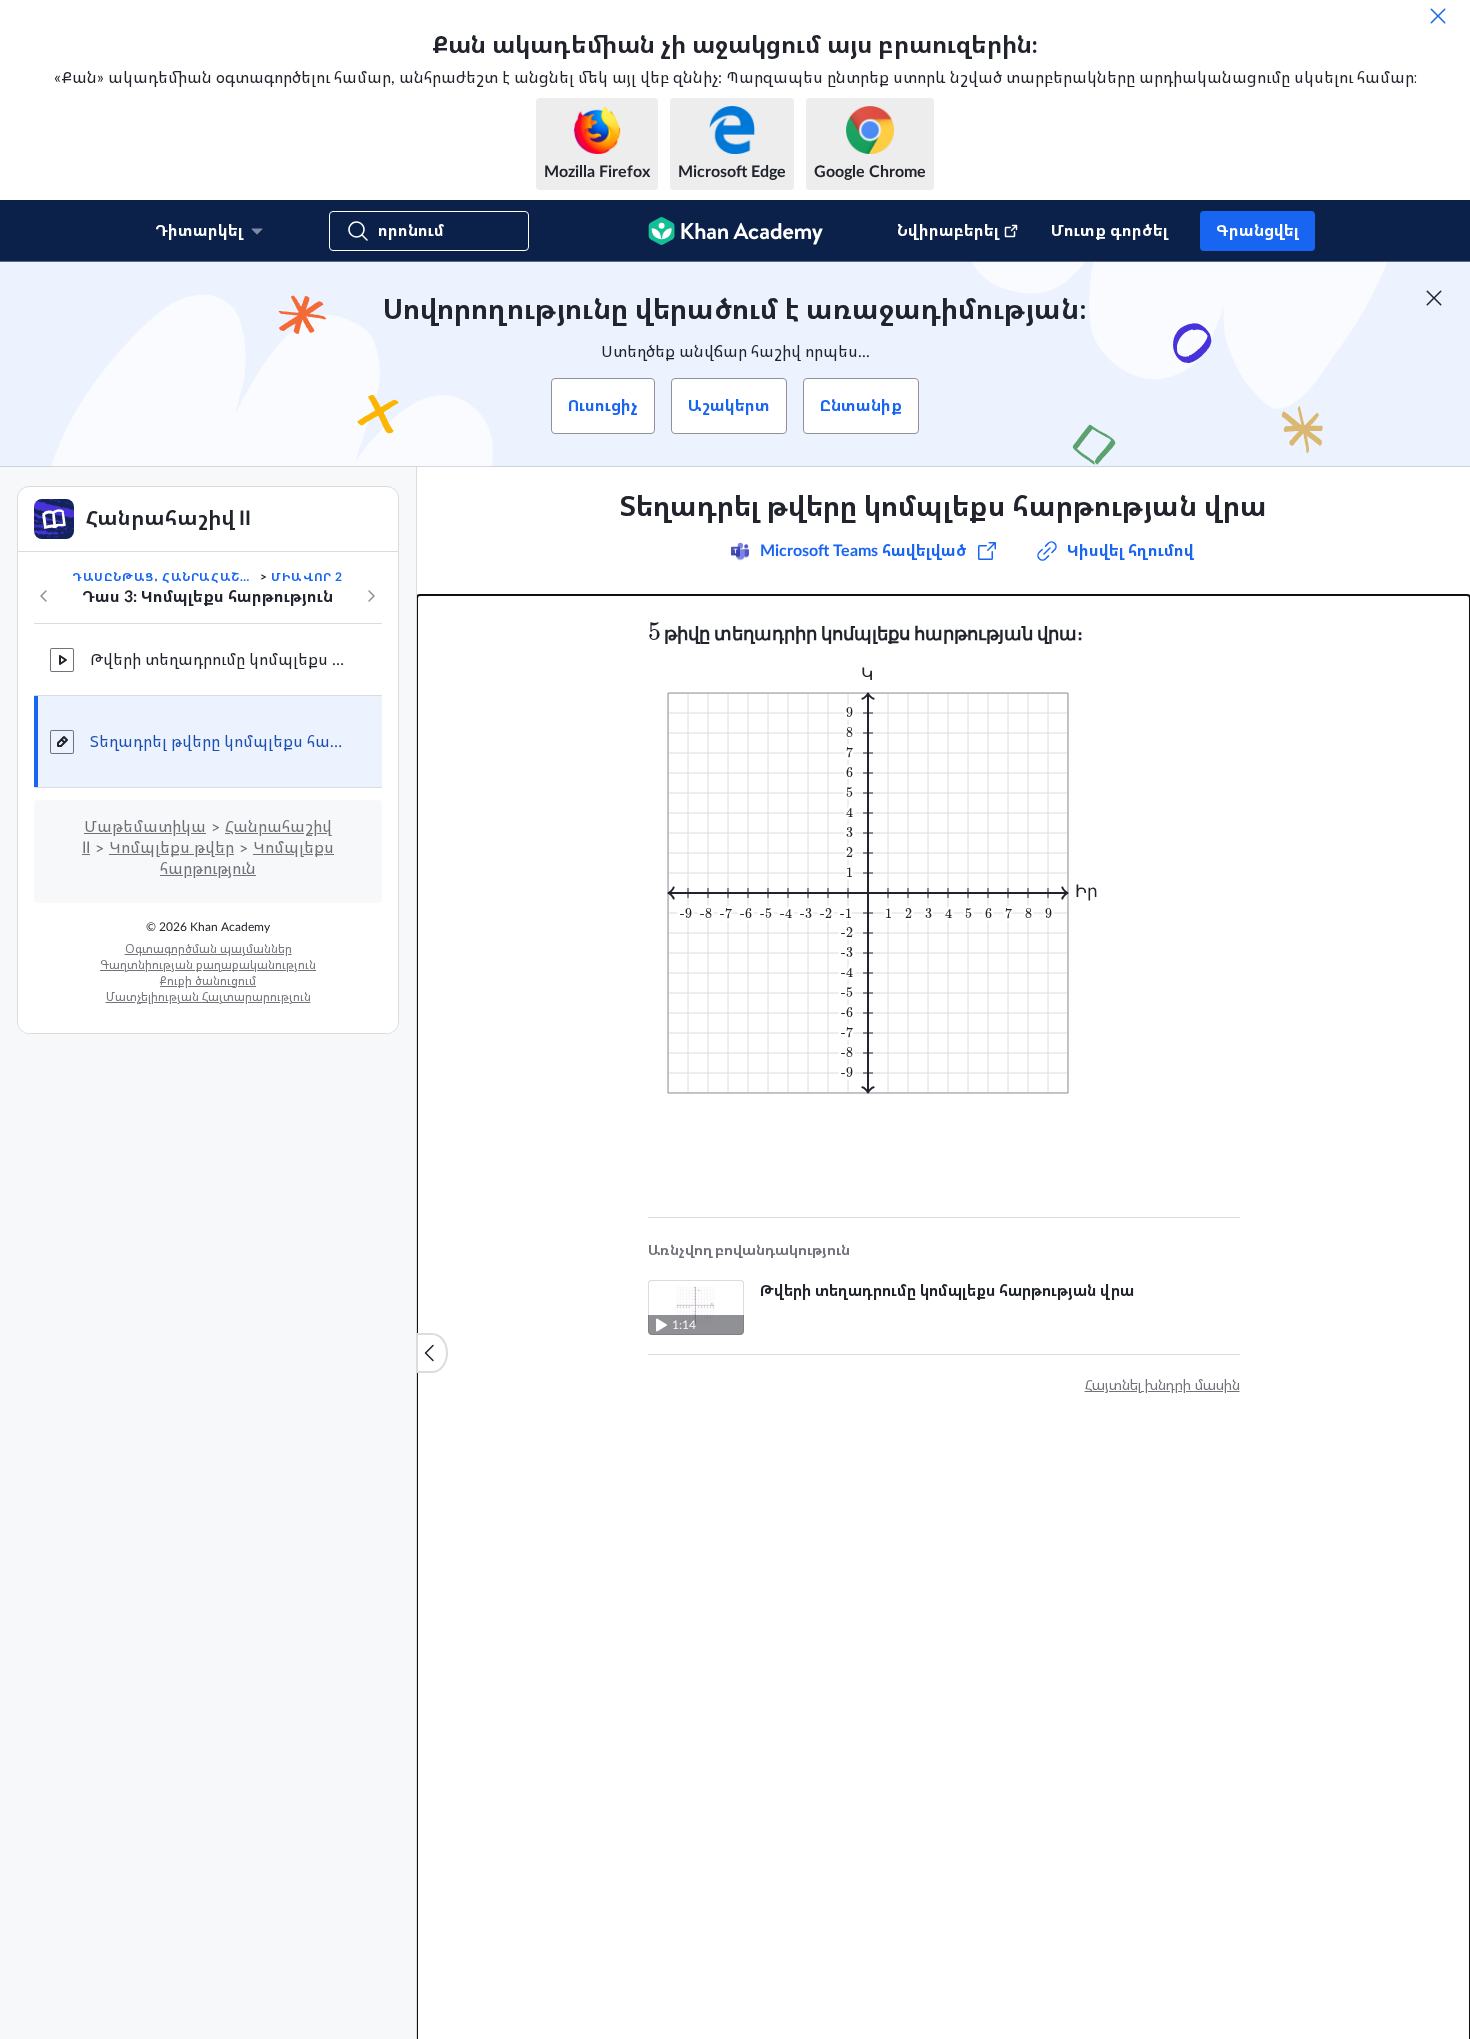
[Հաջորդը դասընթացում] (371, 596)
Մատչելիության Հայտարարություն (208, 997)
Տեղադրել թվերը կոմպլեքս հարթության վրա (220, 742)
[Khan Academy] (735, 231)
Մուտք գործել (1109, 231)
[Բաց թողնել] (1438, 16)
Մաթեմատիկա (145, 827)
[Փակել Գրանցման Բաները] (1434, 298)
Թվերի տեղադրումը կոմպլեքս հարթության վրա (220, 660)
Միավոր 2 (307, 577)
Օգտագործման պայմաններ (208, 949)
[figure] (880, 880)
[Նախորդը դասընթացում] (44, 596)
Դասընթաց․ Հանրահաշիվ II (164, 577)
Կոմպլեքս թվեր (171, 848)
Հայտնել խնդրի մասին (1162, 1386)
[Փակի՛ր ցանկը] (432, 1353)
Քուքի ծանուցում (208, 981)
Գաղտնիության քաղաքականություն (208, 965)
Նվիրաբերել (948, 231)
